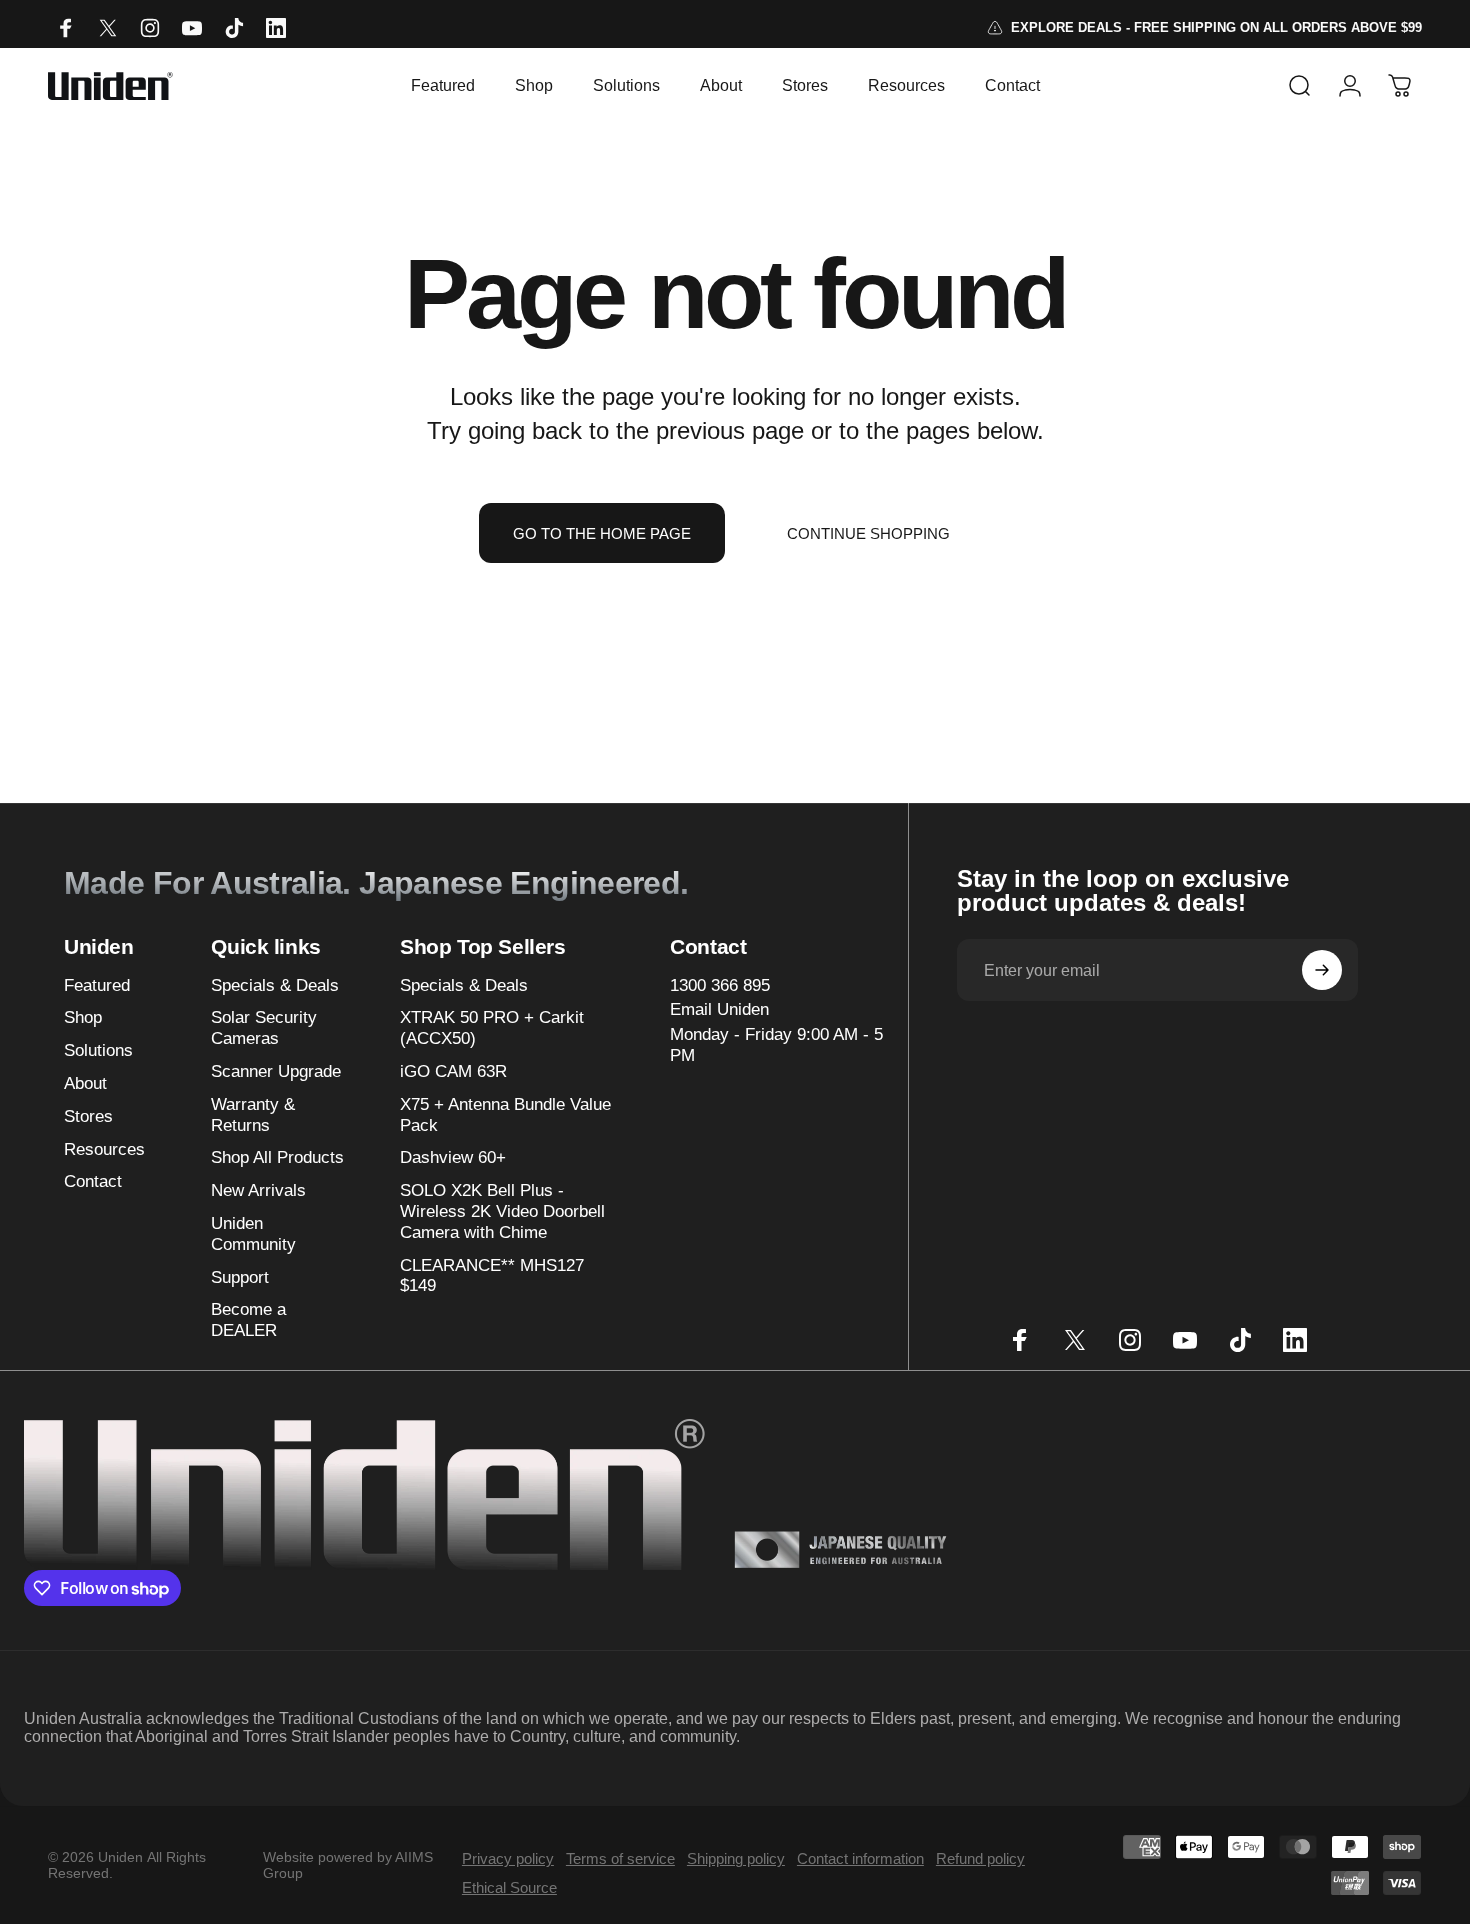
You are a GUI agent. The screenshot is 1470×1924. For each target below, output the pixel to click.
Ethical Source (509, 1887)
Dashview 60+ (453, 1157)
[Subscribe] (1322, 970)
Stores (88, 1116)
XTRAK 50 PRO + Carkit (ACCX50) (492, 1028)
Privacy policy (508, 1858)
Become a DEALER (248, 1320)
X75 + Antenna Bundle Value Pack (505, 1115)
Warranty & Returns (253, 1115)
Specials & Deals (275, 985)
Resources (104, 1149)
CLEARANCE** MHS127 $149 (492, 1276)
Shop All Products (277, 1157)
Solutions (98, 1050)
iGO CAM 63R (453, 1071)
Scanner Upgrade (276, 1071)
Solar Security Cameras (264, 1028)
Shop (83, 1017)
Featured (97, 985)
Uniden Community (253, 1234)
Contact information (860, 1858)
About (85, 1083)
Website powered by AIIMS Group (348, 1865)
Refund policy (980, 1858)
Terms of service (620, 1858)
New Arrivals (258, 1190)
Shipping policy (736, 1858)
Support (240, 1277)
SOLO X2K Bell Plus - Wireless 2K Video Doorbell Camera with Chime (502, 1211)
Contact (93, 1181)
